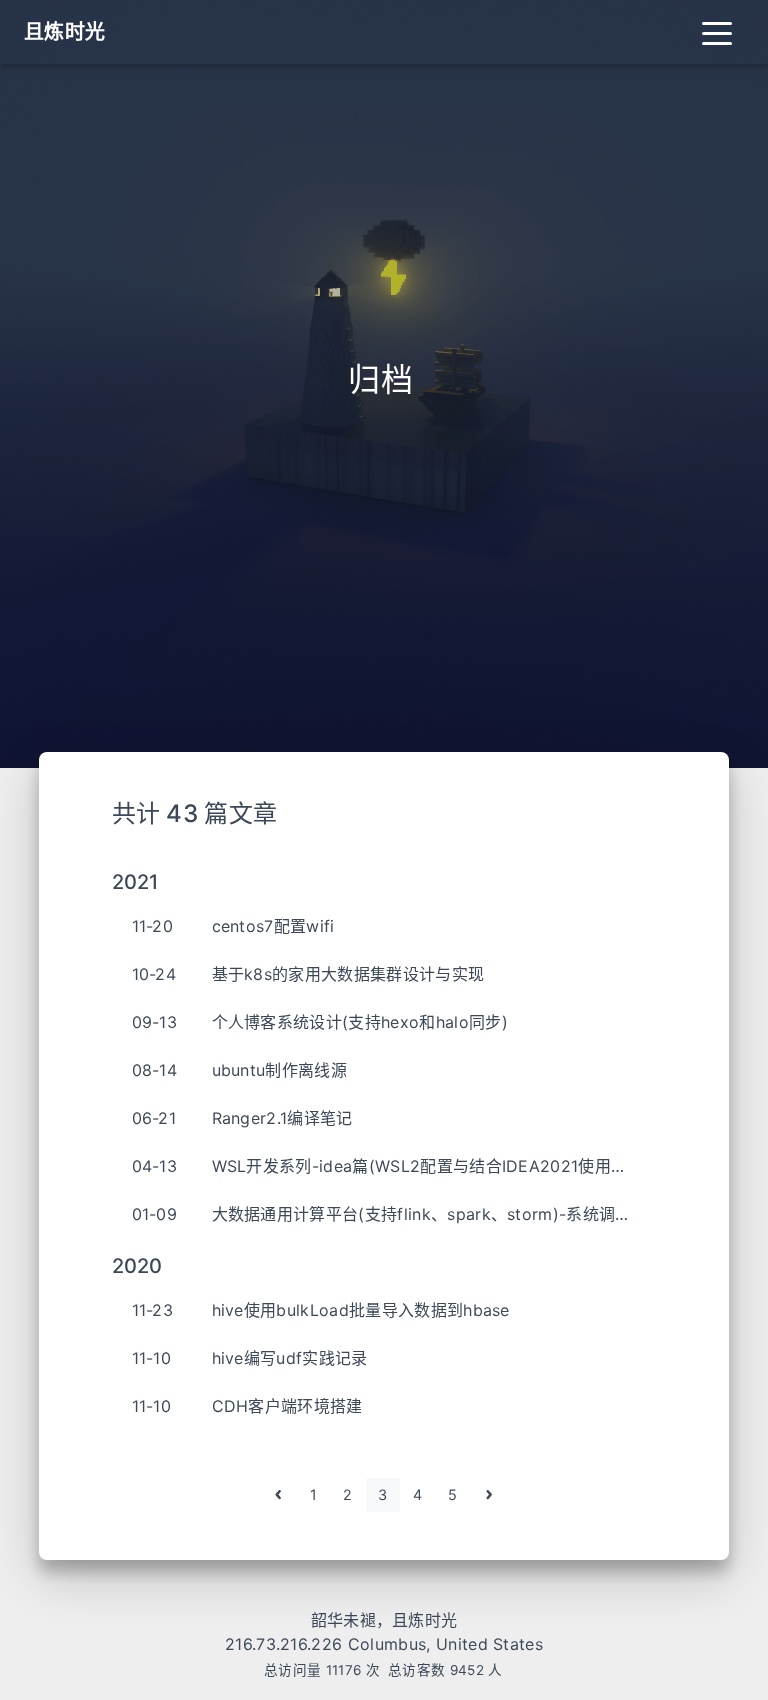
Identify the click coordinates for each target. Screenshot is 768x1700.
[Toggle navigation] (717, 32)
